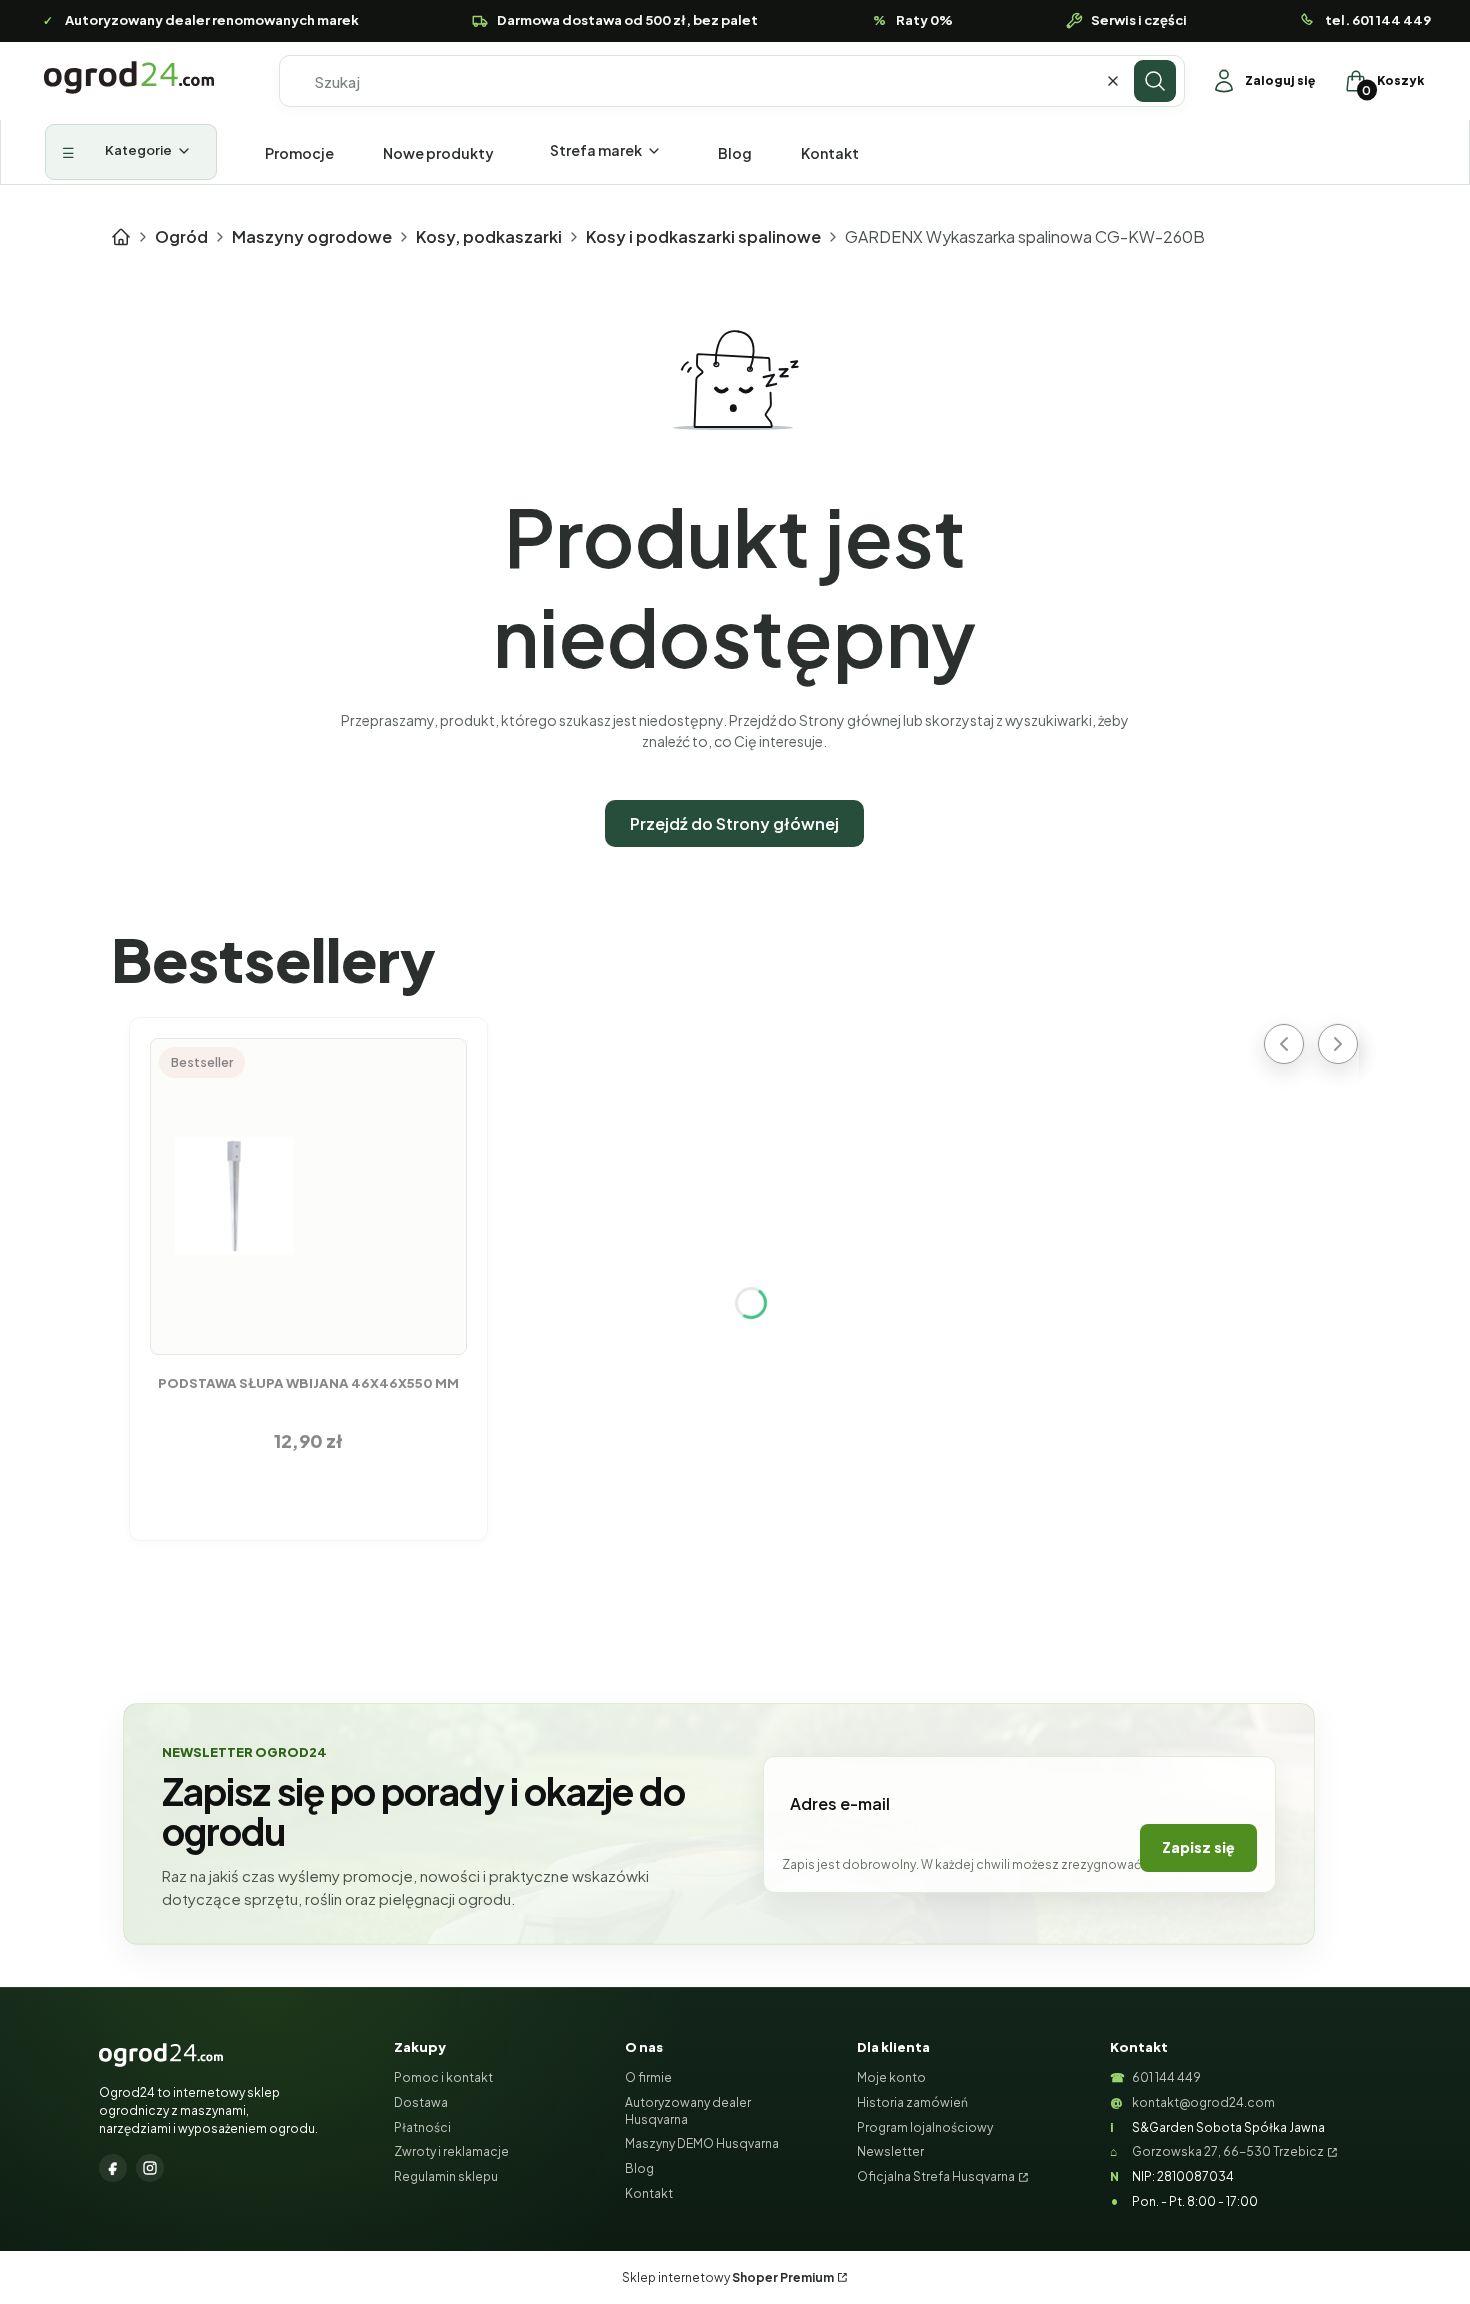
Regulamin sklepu (446, 2176)
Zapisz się (1198, 1847)
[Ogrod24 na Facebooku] (113, 2168)
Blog (639, 2168)
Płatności (422, 2127)
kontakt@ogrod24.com (1203, 2102)
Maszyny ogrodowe (312, 236)
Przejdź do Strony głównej (734, 823)
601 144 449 (1166, 2077)
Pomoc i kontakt (443, 2077)
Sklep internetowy (728, 2277)
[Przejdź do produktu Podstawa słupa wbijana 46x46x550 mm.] (309, 1196)
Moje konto (891, 2077)
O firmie (648, 2077)
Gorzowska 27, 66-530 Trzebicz (1228, 2151)
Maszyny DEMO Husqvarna (702, 2143)
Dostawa (421, 2102)
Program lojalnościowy (925, 2127)
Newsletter (890, 2151)
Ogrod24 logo (129, 77)
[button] (1155, 81)
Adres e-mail (840, 1803)
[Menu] (131, 152)
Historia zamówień (912, 2102)
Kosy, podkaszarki (489, 236)
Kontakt (649, 2193)
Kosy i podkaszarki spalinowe (703, 236)
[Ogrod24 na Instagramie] (150, 2168)
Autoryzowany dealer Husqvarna (688, 2111)
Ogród (181, 236)
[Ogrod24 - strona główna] (161, 2055)
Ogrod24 (121, 237)
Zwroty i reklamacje (451, 2151)
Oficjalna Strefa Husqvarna (936, 2176)
